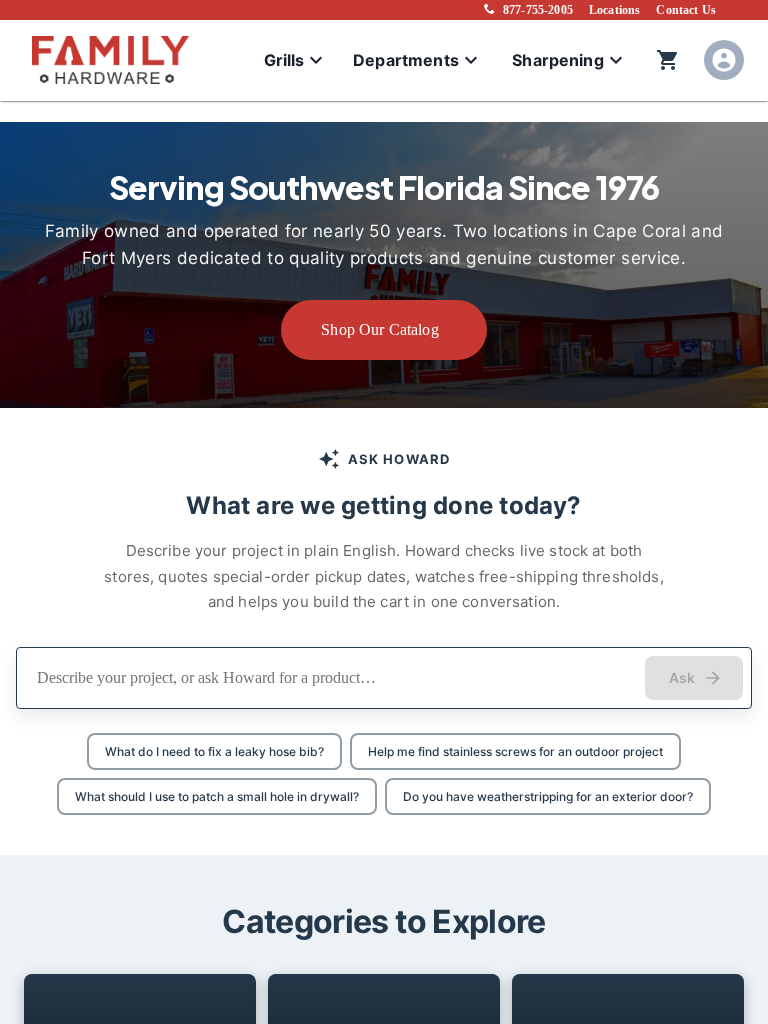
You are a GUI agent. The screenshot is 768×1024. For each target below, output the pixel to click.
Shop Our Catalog (380, 329)
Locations (614, 10)
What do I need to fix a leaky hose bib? (214, 751)
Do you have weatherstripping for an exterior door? (548, 796)
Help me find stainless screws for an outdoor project (515, 751)
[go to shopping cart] (668, 60)
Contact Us (686, 10)
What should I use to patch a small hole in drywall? (217, 796)
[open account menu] (724, 60)
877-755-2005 (538, 10)
